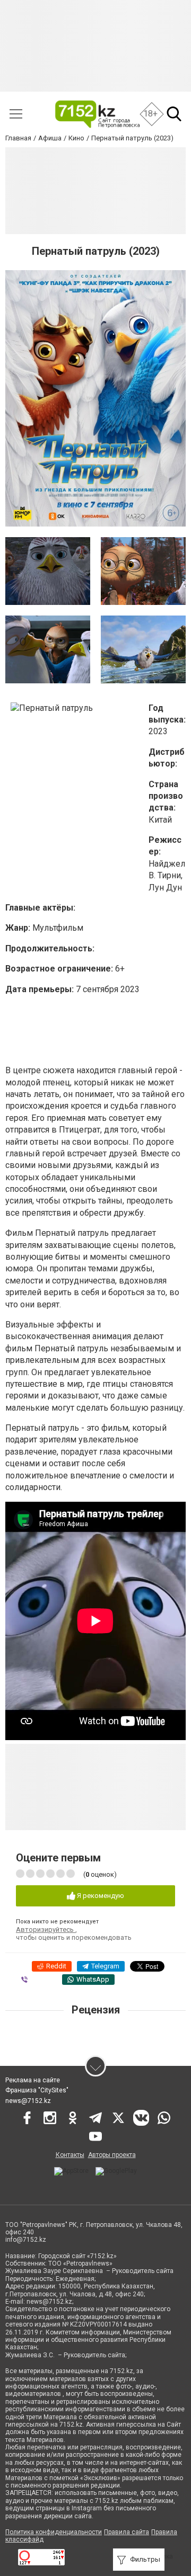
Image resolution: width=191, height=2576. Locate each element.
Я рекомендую (100, 1896)
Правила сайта (127, 2532)
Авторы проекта (112, 2155)
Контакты (70, 2155)
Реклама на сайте (33, 2080)
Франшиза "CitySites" (37, 2090)
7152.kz (121, 2371)
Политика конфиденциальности (54, 2532)
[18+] (97, 114)
